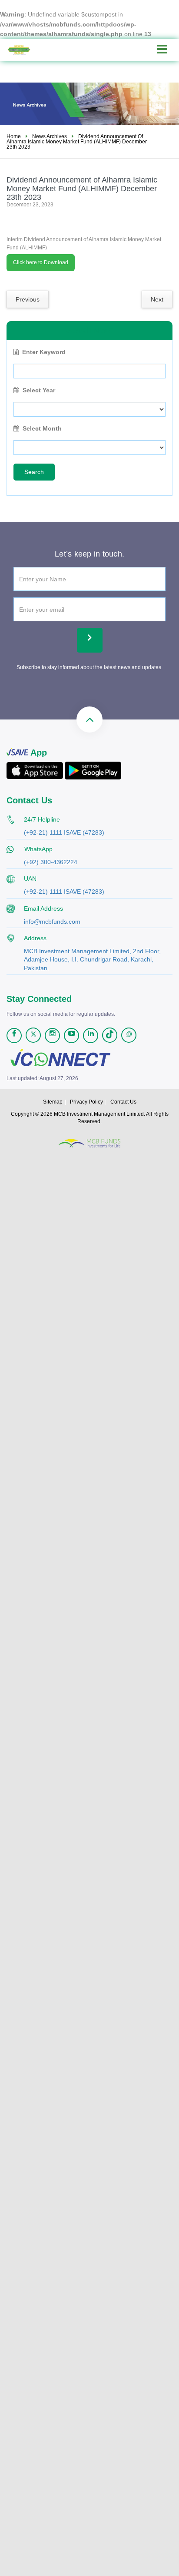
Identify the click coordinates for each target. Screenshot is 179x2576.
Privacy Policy (86, 1102)
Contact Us (123, 1102)
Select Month (42, 428)
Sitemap (53, 1102)
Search (34, 472)
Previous (28, 299)
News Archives (50, 136)
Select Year (39, 390)
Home (14, 136)
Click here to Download (41, 262)
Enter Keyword (44, 352)
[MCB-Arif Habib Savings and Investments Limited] (26, 50)
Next (157, 299)
